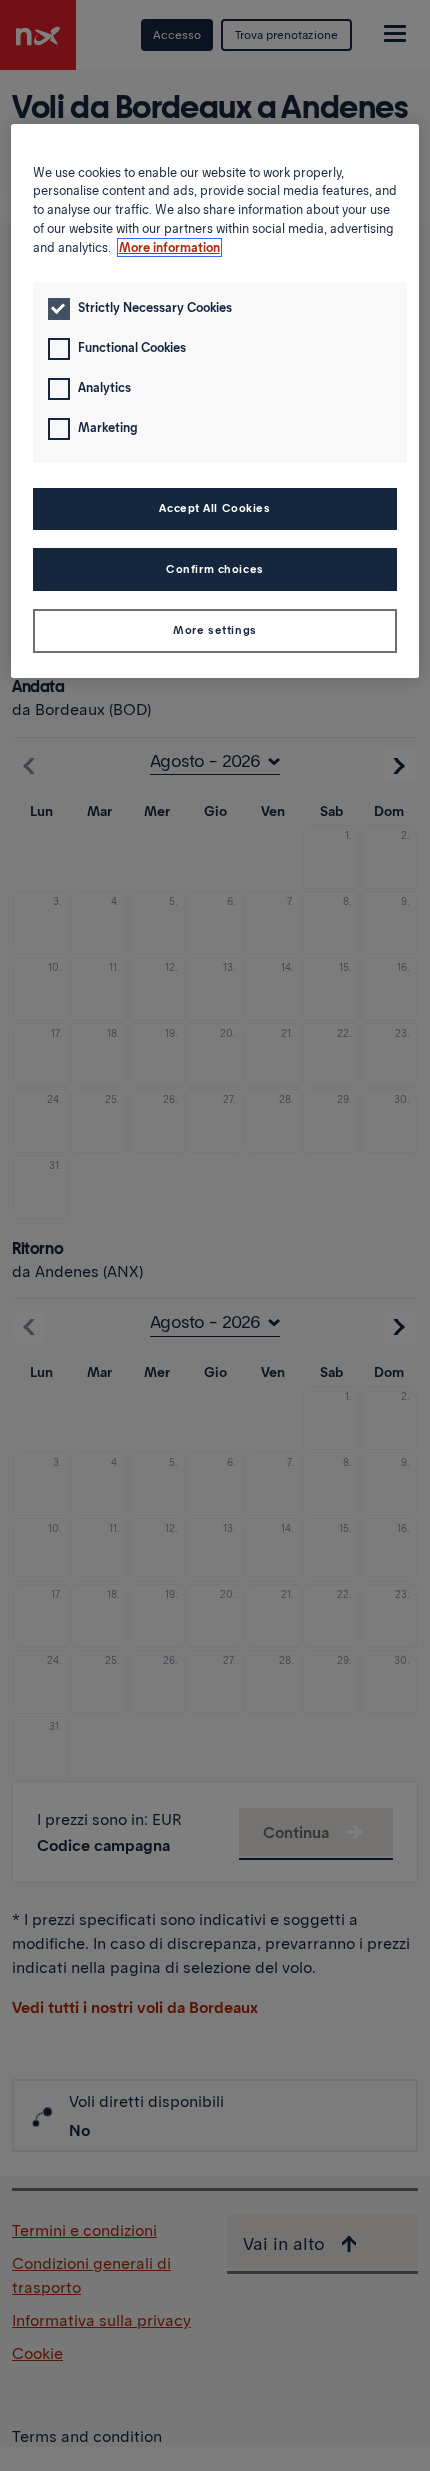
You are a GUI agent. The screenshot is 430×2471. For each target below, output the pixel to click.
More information (169, 247)
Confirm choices (215, 569)
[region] (215, 401)
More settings (214, 630)
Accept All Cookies (214, 508)
